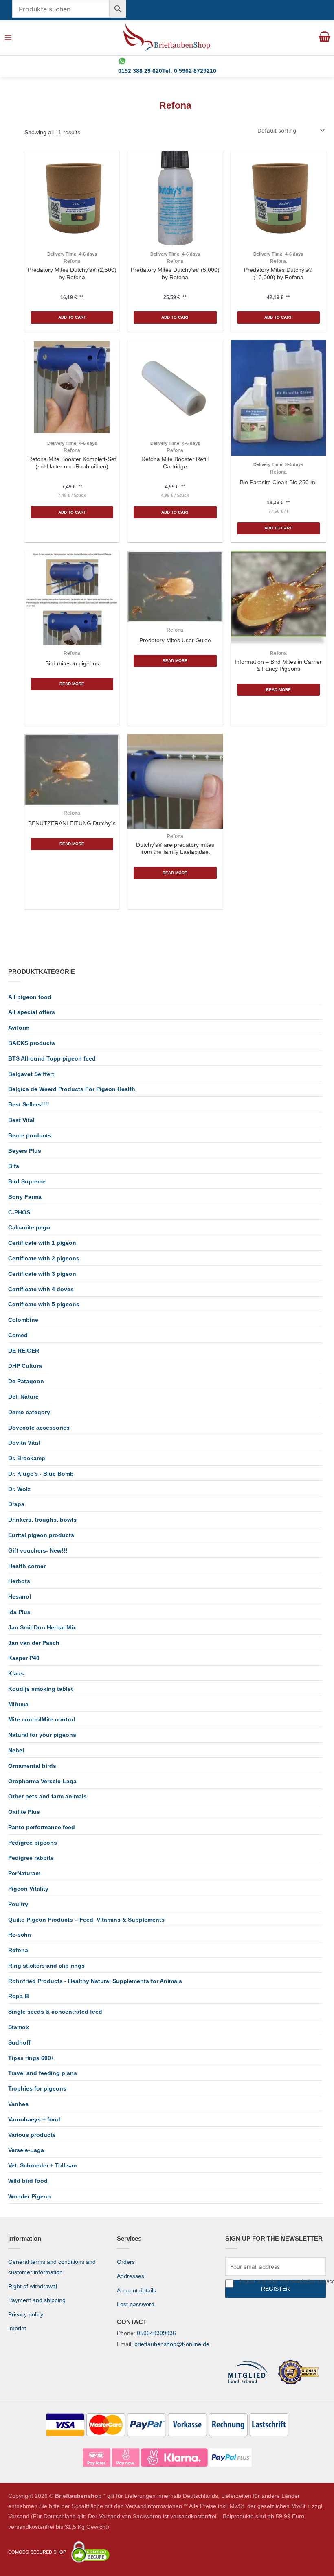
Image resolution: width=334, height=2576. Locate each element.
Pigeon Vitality (28, 1889)
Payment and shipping (37, 2300)
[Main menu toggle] (8, 38)
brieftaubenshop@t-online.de (172, 2344)
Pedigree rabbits (31, 1858)
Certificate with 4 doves (41, 1289)
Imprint (17, 2328)
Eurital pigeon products (41, 1535)
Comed (18, 1335)
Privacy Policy (294, 2287)
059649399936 (156, 2333)
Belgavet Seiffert (31, 1074)
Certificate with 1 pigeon (42, 1243)
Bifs (14, 1166)
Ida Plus (19, 1612)
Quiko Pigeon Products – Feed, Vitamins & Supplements (86, 1920)
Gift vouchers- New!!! (38, 1551)
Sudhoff (19, 2043)
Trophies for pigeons (37, 2089)
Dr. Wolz (19, 1489)
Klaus (16, 1674)
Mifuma (18, 1705)
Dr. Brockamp (27, 1458)
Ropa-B (19, 1996)
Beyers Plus (25, 1151)
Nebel (16, 1750)
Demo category (29, 1412)
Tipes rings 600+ (31, 2058)
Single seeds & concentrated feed (55, 2012)
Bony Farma (25, 1197)
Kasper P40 (24, 1658)
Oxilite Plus (24, 1812)
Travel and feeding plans (43, 2073)
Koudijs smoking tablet (41, 1689)
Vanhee (18, 2104)
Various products (32, 2135)
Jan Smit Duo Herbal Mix (42, 1628)
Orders (126, 2262)
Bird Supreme (27, 1182)
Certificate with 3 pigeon (42, 1274)
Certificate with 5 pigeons (44, 1304)
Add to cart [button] (72, 317)
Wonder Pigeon (30, 2197)
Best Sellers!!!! (29, 1105)
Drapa (16, 1504)
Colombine (23, 1320)
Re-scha (20, 1935)
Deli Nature (23, 1397)
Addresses (131, 2276)
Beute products (30, 1136)
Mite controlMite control (42, 1720)
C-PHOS (19, 1213)
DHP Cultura (25, 1366)
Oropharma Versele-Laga (42, 1781)
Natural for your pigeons (42, 1735)
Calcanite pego (29, 1228)
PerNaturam (24, 1873)
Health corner (27, 1566)
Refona (18, 1950)
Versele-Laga (26, 2150)
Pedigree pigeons (33, 1843)
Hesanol (20, 1597)
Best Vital (21, 1120)
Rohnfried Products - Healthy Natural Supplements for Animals (95, 1981)
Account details (136, 2291)
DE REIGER (24, 1351)
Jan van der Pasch (34, 1643)
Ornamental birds (32, 1766)
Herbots (19, 1581)
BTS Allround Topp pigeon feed (52, 1059)
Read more (72, 684)
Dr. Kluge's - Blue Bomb (41, 1474)
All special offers (32, 1012)
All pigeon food (30, 997)
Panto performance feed (42, 1827)
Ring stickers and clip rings (46, 1966)
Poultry (18, 1904)
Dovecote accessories (39, 1428)
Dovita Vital (24, 1443)
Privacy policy (26, 2315)
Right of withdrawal (33, 2286)
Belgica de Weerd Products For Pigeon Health (72, 1089)
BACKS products (32, 1043)
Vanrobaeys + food (34, 2120)
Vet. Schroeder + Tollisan (43, 2166)
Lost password (136, 2304)
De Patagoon (26, 1381)
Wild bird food (28, 2181)
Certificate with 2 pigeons (44, 1258)
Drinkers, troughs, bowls (42, 1520)
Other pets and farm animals (47, 1796)
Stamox (19, 2027)
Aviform (19, 1028)
